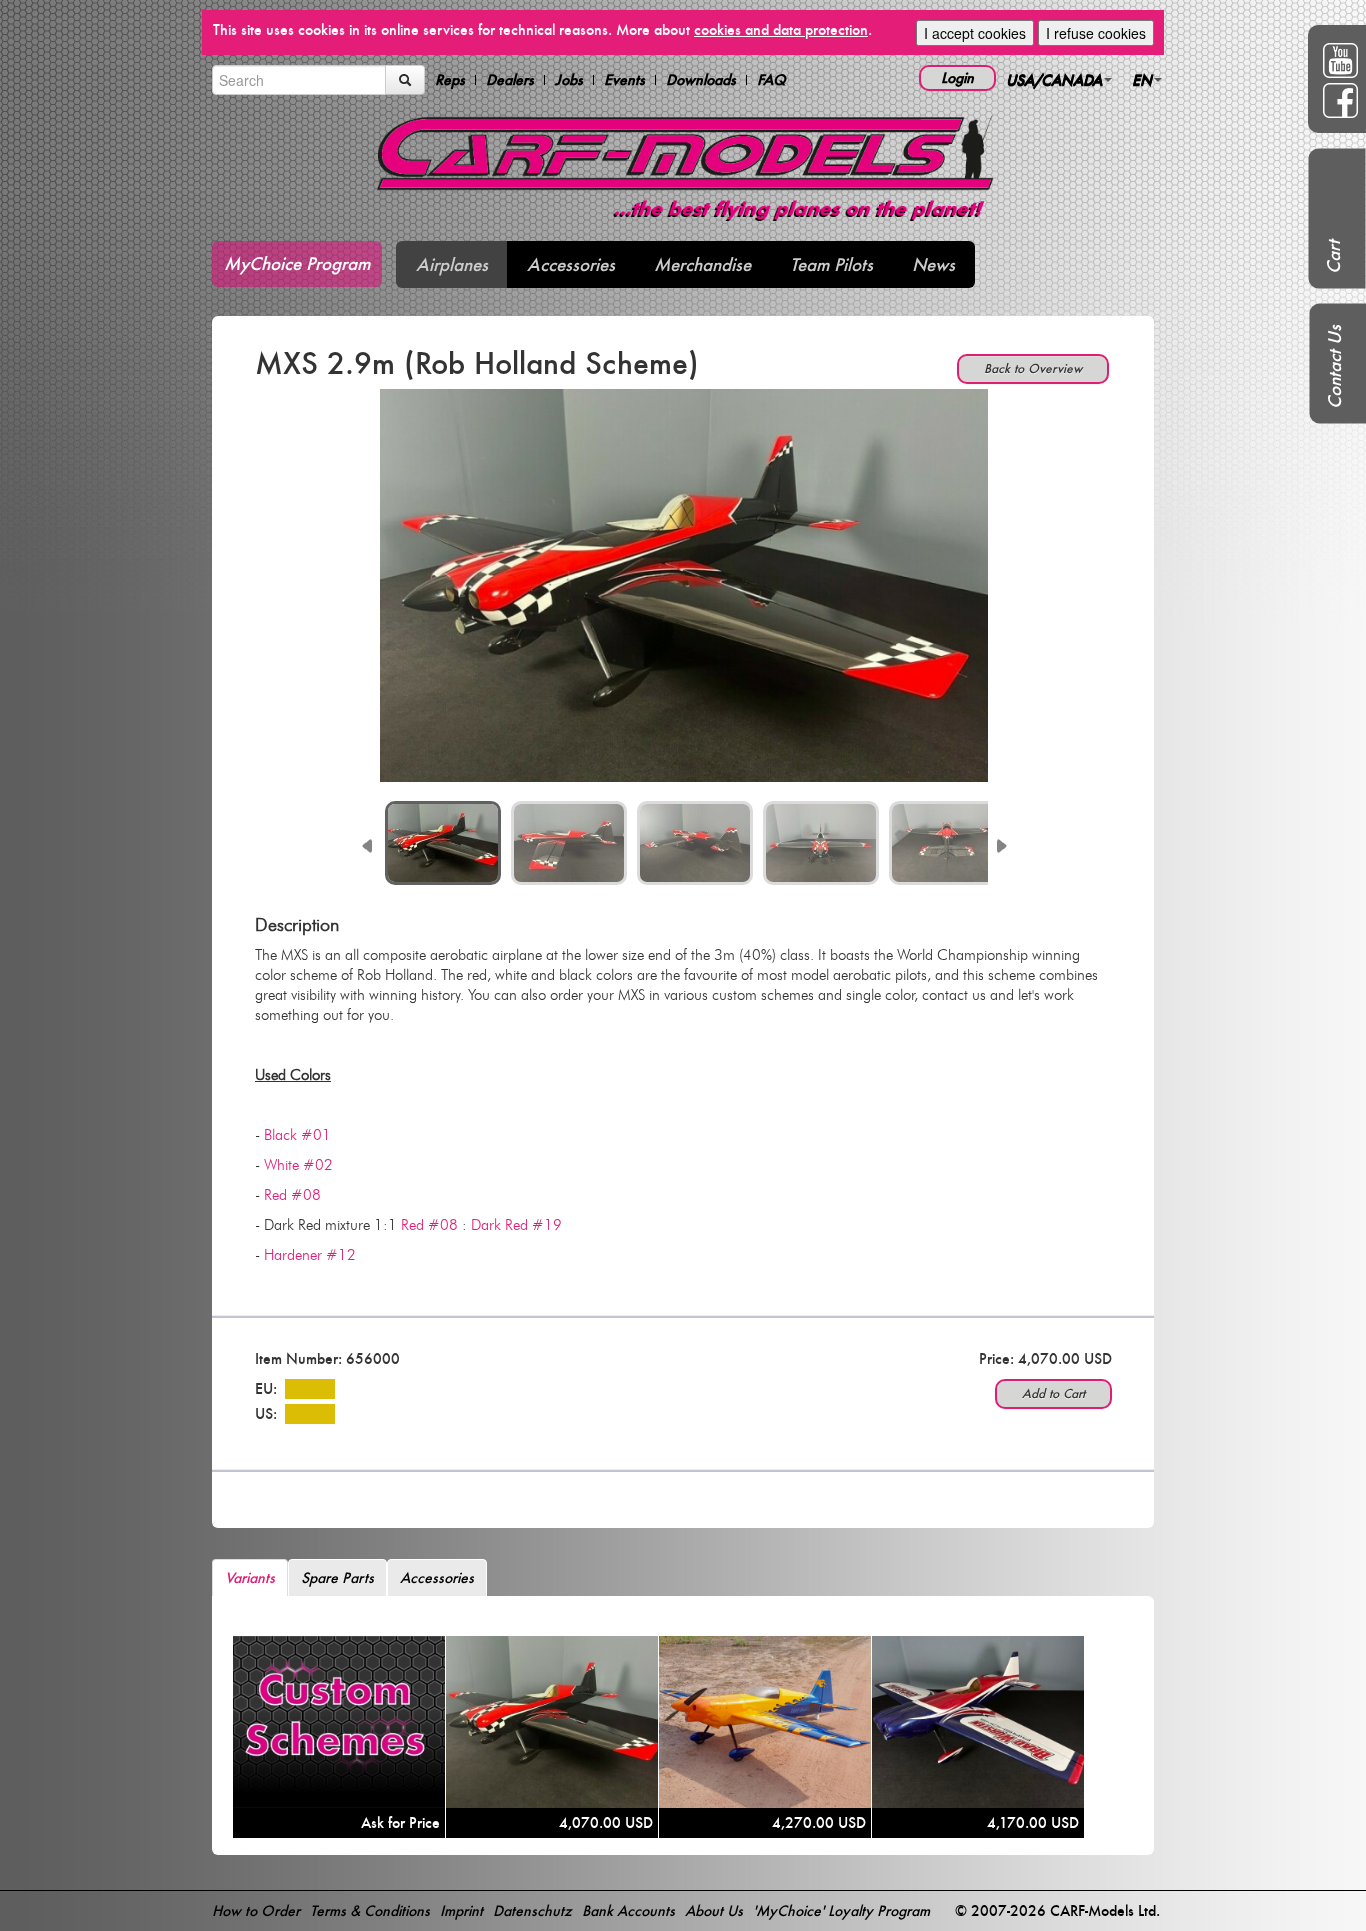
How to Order (256, 1910)
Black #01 (297, 1135)
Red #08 (292, 1195)
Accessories (571, 264)
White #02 (298, 1165)
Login (957, 77)
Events (624, 80)
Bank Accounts (628, 1910)
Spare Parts (337, 1577)
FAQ (771, 80)
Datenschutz (532, 1910)
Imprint (461, 1910)
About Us (714, 1910)
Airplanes (452, 264)
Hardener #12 (310, 1255)
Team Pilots (831, 264)
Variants (250, 1577)
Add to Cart (1053, 1393)
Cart (1333, 257)
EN (1142, 79)
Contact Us (1334, 367)
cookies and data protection (781, 29)
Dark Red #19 (516, 1225)
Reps (450, 80)
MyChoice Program (297, 263)
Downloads (701, 80)
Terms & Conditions (370, 1910)
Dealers (510, 80)
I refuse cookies (1096, 33)
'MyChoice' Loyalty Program (841, 1910)
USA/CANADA (1054, 79)
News (933, 264)
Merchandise (702, 264)
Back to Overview (1033, 368)
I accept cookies (975, 33)
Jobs (569, 80)
